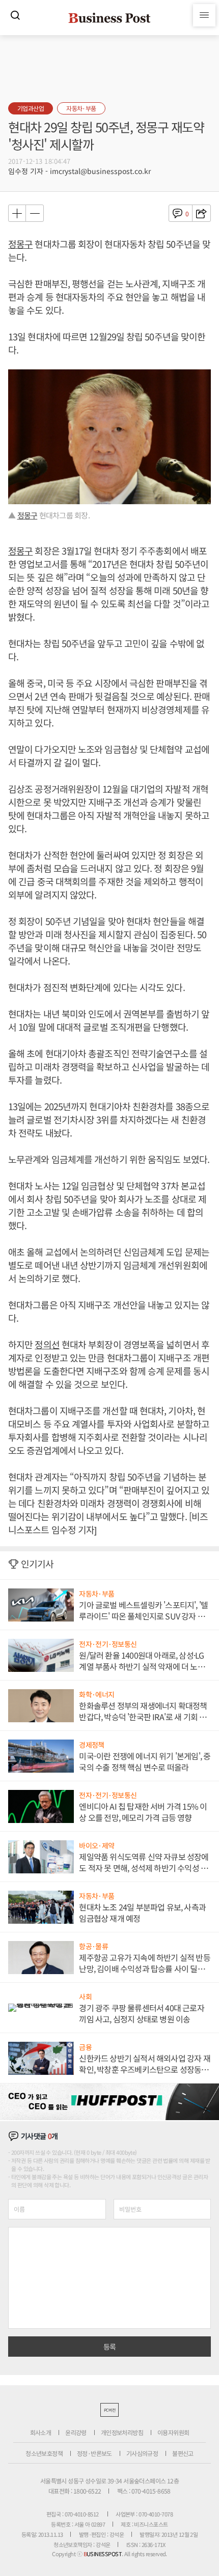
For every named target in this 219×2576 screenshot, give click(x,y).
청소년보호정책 (44, 2453)
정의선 (47, 1344)
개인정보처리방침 (122, 2432)
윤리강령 (76, 2432)
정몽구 (20, 244)
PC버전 (109, 2410)
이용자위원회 (173, 2432)
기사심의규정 (142, 2453)
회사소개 (41, 2432)
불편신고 (183, 2453)
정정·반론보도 (94, 2453)
